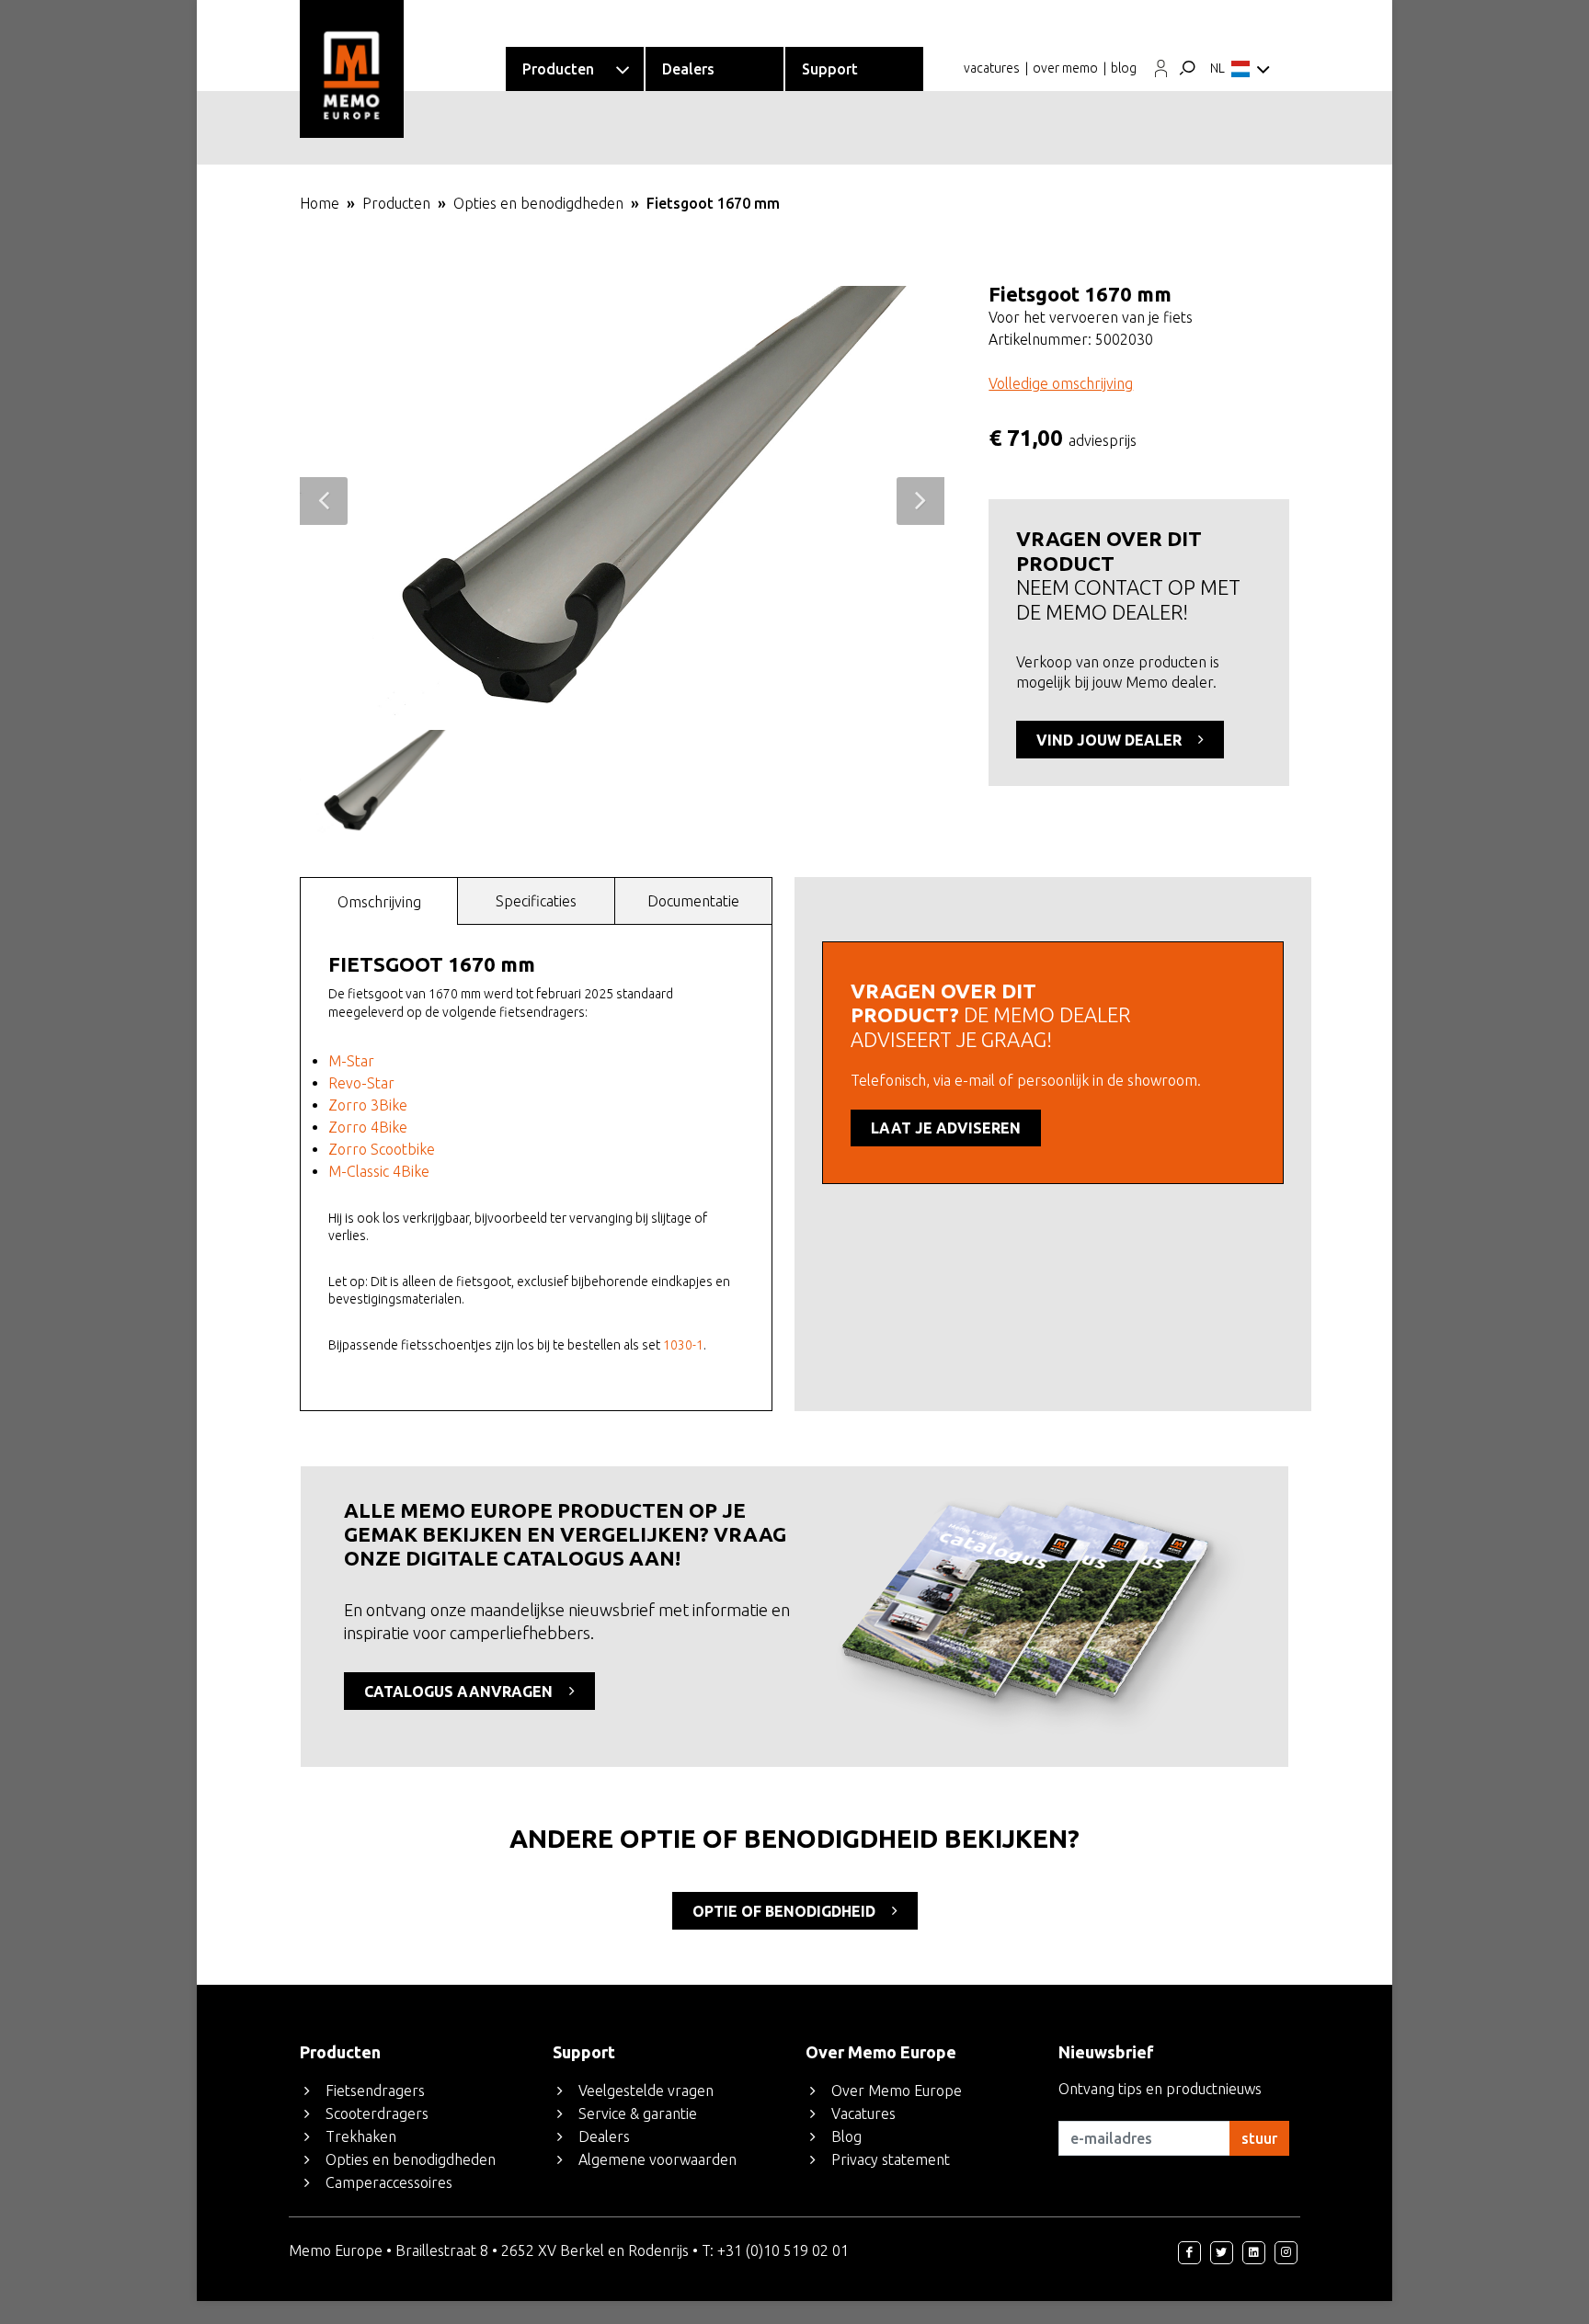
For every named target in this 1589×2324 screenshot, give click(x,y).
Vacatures (863, 2113)
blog (1124, 68)
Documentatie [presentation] (693, 901)
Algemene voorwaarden (657, 2159)
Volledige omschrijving (1061, 383)
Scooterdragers (377, 2113)
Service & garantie (638, 2113)
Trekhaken (361, 2136)
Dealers (604, 2136)
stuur (1259, 2138)
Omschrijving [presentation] (379, 902)
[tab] (379, 900)
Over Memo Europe (897, 2090)
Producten (396, 203)
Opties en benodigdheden (538, 203)
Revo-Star (361, 1083)
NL (1217, 68)
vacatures (992, 68)
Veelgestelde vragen (646, 2090)
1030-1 (683, 1345)
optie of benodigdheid (786, 1911)
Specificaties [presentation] (536, 901)
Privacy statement (891, 2159)
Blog (846, 2136)
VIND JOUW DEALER (1111, 740)
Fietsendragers (375, 2090)
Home (320, 203)
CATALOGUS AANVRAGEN (460, 1692)
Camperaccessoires (389, 2182)
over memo (1065, 68)
